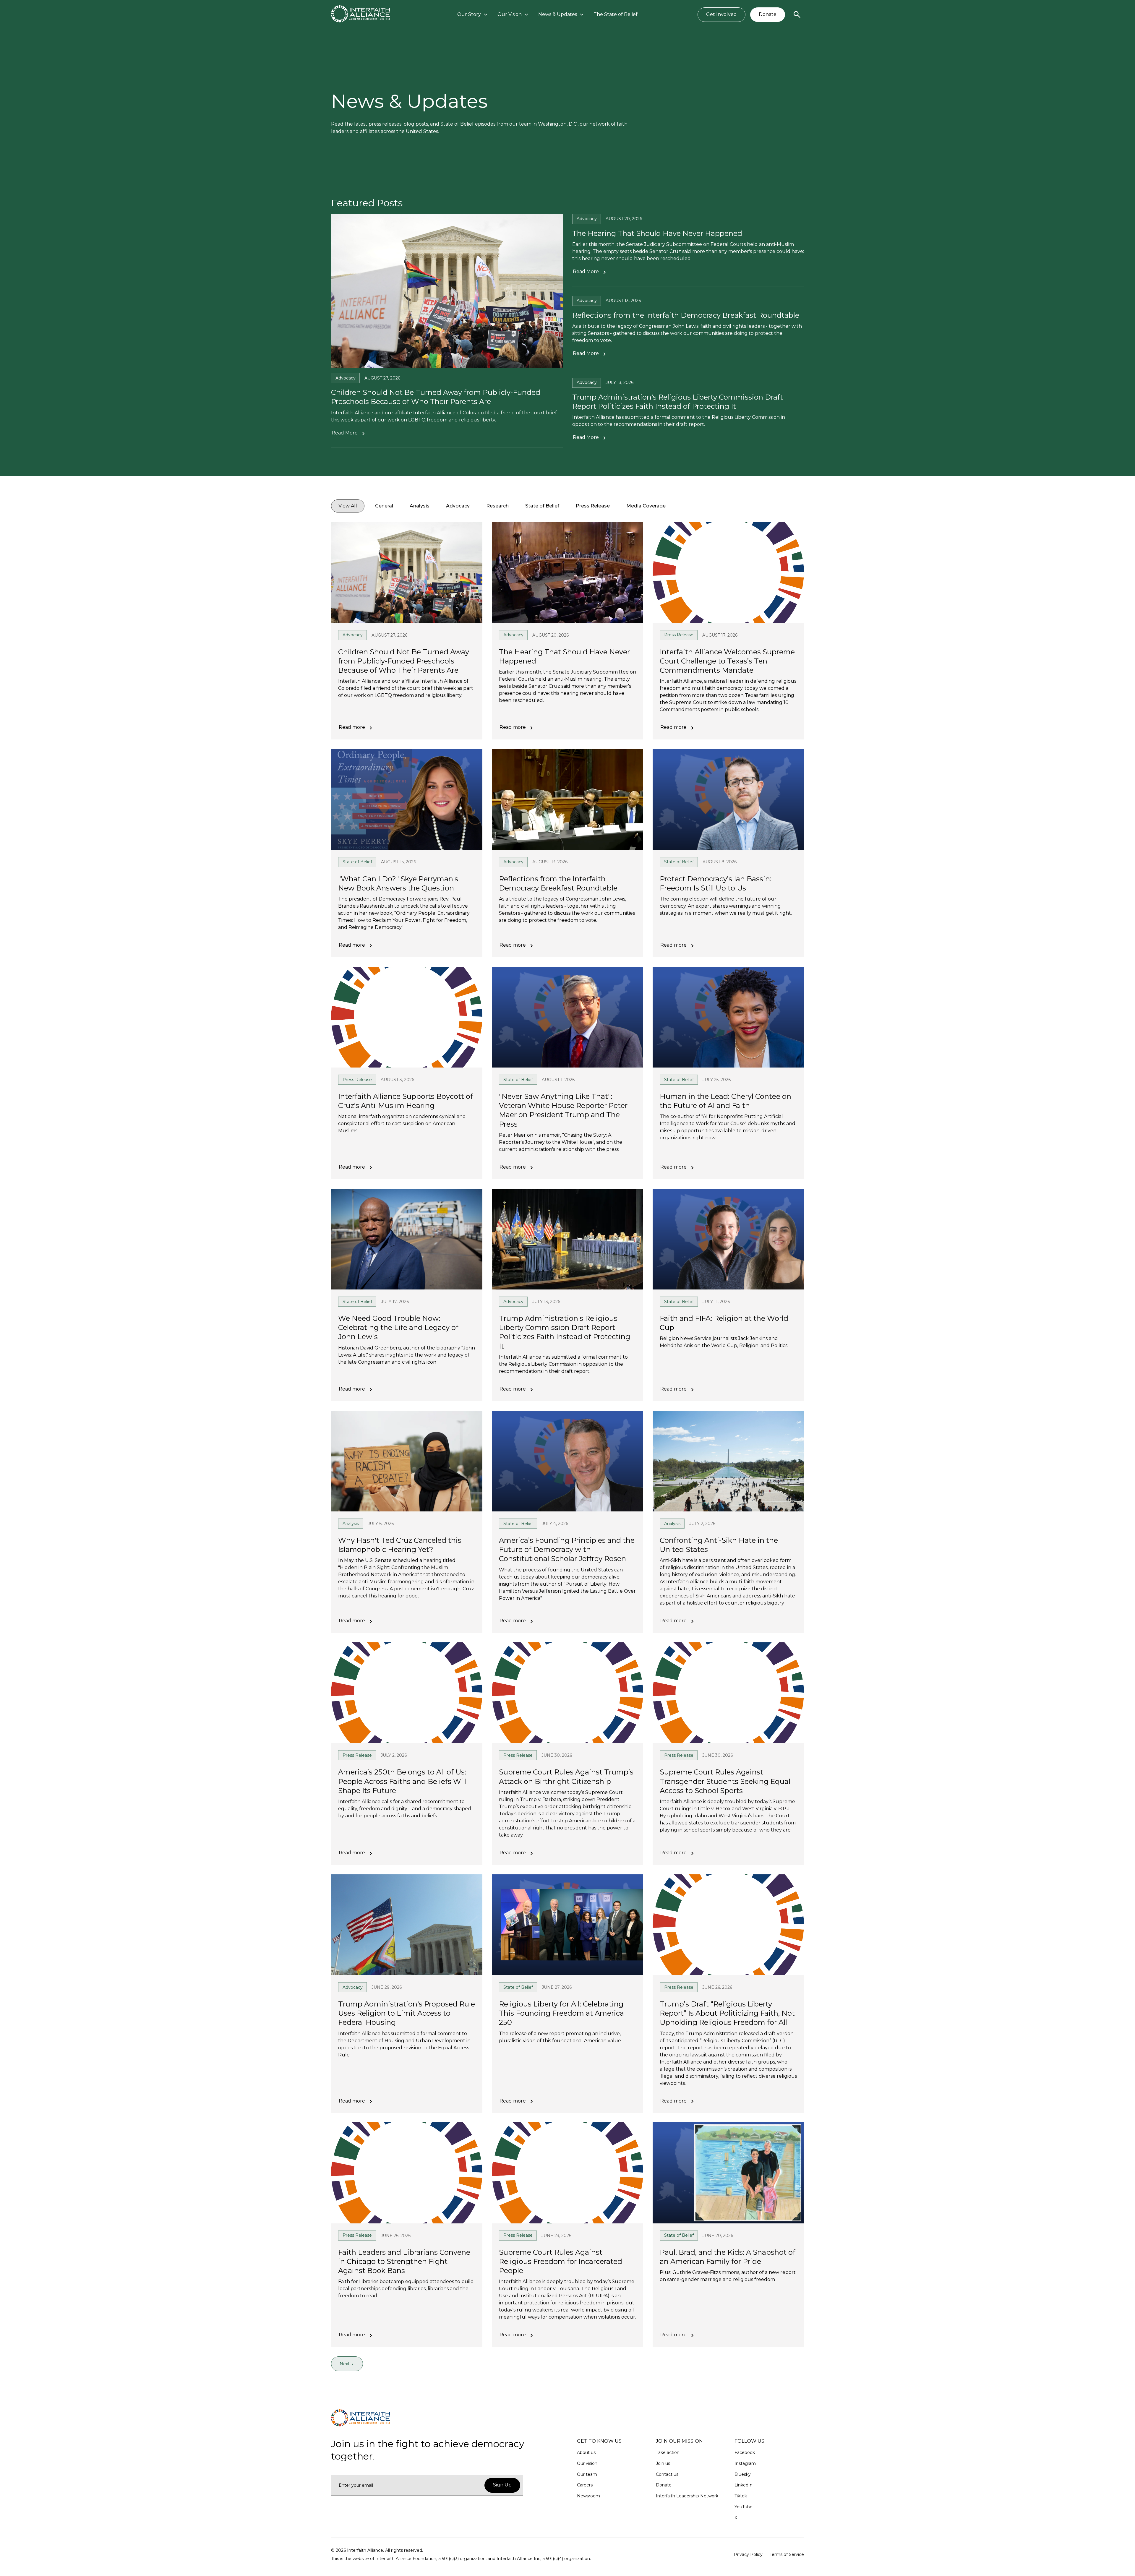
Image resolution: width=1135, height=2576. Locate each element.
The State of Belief (616, 14)
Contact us (667, 2474)
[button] (473, 15)
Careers (585, 2485)
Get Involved (721, 14)
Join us (663, 2463)
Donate (768, 14)
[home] (361, 15)
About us (586, 2452)
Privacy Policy (748, 2554)
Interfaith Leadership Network (687, 2496)
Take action (668, 2452)
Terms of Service (787, 2554)
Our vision (587, 2463)
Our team (587, 2474)
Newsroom (588, 2496)
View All (348, 506)
